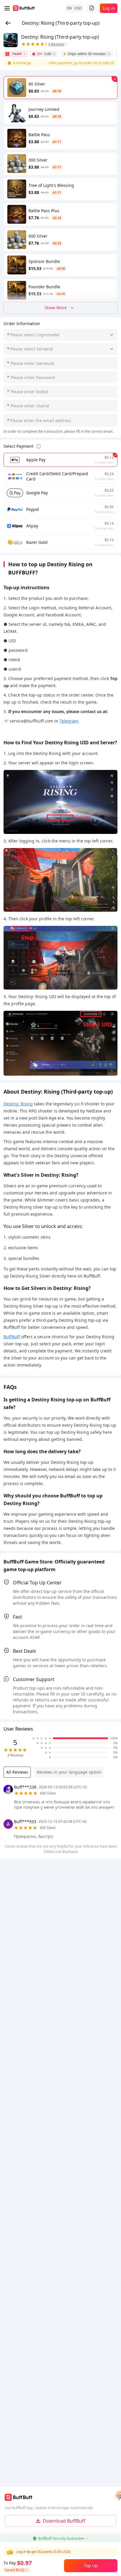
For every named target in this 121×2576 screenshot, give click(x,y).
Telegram (69, 721)
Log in (109, 8)
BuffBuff (12, 1337)
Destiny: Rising (18, 1104)
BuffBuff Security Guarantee (61, 2538)
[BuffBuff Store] (24, 8)
